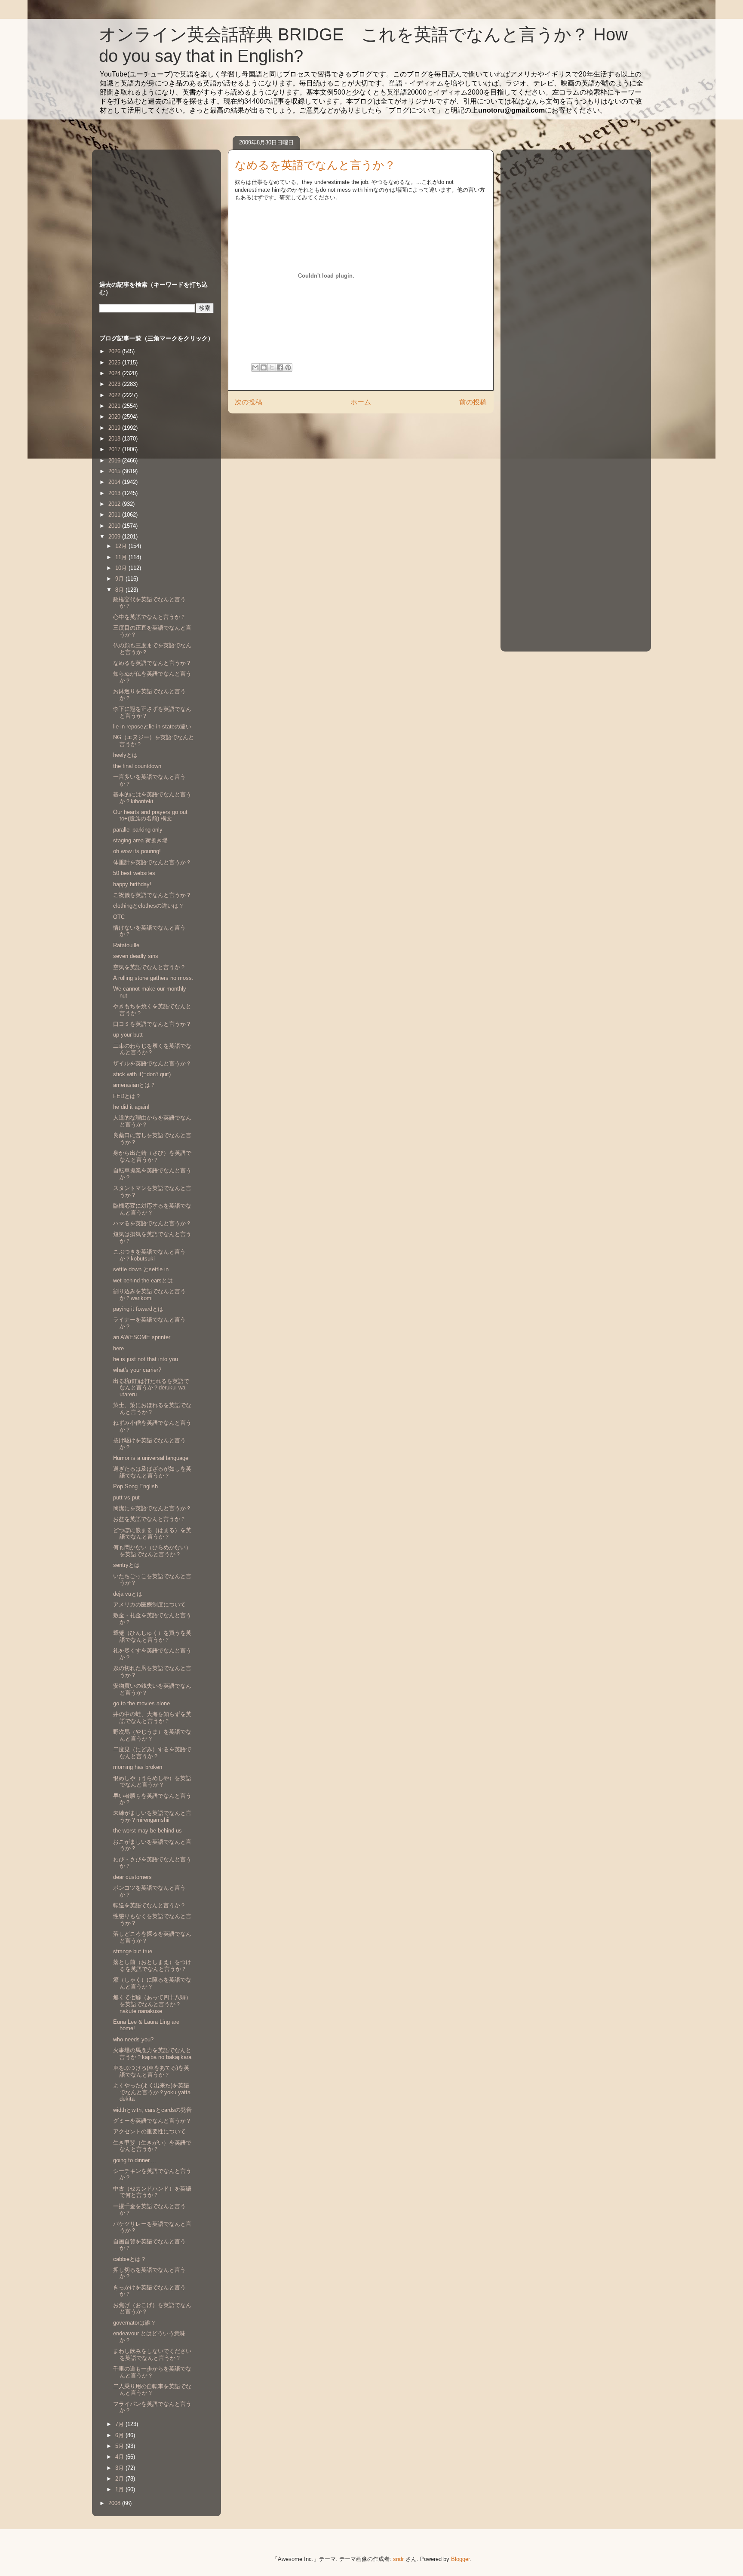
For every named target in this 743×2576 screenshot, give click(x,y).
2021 (115, 406)
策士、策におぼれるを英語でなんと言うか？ (152, 1409)
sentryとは (126, 1565)
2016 (115, 460)
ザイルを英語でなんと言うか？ (152, 1063)
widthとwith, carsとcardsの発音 (152, 2110)
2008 (115, 2503)
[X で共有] (272, 367)
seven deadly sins (136, 956)
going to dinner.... (135, 2160)
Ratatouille (126, 945)
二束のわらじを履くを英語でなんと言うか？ (152, 1049)
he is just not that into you (146, 1359)
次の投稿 (249, 402)
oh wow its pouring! (137, 851)
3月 (120, 2468)
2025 (115, 363)
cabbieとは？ (130, 2259)
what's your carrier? (137, 1370)
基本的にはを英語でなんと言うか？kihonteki (152, 798)
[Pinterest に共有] (288, 367)
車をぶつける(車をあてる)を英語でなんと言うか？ (151, 2071)
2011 (115, 515)
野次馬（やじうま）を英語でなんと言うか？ (152, 1735)
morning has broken (138, 1767)
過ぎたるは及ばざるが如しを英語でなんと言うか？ (152, 1472)
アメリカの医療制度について (149, 1605)
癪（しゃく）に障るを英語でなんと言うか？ (152, 1983)
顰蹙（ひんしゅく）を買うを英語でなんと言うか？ (152, 1636)
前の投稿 (473, 402)
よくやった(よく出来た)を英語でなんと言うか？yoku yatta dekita (152, 2092)
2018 (115, 439)
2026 (115, 351)
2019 (115, 428)
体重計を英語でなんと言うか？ (152, 862)
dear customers (132, 1877)
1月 (120, 2489)
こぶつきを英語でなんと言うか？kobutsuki (149, 1255)
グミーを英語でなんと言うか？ (152, 2121)
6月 (120, 2435)
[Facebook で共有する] (280, 367)
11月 (122, 557)
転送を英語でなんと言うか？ (149, 1905)
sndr (398, 2559)
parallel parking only (138, 830)
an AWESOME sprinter (142, 1337)
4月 (120, 2457)
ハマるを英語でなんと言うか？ (152, 1223)
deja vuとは (128, 1594)
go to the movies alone (141, 1703)
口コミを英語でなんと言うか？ (152, 1024)
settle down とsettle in (141, 1269)
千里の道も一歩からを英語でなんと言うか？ (152, 2372)
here (118, 1348)
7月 (120, 2424)
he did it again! (131, 1107)
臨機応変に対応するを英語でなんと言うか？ (152, 1209)
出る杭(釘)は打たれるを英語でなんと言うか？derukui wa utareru (151, 1388)
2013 (115, 493)
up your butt (128, 1035)
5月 (120, 2446)
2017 (115, 449)
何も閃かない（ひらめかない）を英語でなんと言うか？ (152, 1551)
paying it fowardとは (138, 1309)
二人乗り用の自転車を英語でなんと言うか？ (152, 2390)
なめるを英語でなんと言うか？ (152, 663)
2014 (115, 482)
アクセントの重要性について (149, 2131)
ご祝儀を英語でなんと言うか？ (152, 895)
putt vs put (126, 1498)
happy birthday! (132, 884)
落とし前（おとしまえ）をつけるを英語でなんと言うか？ (152, 1966)
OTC (119, 917)
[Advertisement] (153, 207)
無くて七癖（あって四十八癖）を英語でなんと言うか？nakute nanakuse (152, 2004)
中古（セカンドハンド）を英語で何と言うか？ (152, 2192)
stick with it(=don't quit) (142, 1074)
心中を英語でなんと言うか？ (149, 617)
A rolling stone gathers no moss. (153, 978)
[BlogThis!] (264, 367)
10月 (122, 568)
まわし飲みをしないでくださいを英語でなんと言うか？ (152, 2354)
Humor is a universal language (151, 1458)
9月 (120, 579)
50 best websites (134, 873)
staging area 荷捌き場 (140, 840)
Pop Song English (135, 1486)
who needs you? (133, 2039)
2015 (115, 471)
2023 (115, 384)
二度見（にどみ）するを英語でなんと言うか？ (152, 1753)
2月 (120, 2479)
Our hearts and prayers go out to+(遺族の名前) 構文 (150, 815)
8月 (120, 590)
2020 (115, 417)
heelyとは (125, 755)
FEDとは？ (127, 1096)
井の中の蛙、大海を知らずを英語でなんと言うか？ (152, 1718)
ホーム (361, 402)
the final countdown (137, 766)
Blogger (460, 2559)
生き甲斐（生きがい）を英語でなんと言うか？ (152, 2146)
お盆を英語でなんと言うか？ (149, 1519)
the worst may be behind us (147, 1831)
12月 (122, 546)
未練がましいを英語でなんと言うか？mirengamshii (152, 1816)
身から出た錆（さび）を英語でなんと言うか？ (152, 1156)
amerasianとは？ (134, 1085)
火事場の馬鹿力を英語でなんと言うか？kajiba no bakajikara (152, 2054)
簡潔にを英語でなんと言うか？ (152, 1508)
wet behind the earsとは (143, 1280)
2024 (115, 373)
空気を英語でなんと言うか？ (149, 967)
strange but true (133, 1951)
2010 (115, 526)
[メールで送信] (255, 367)
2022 (115, 395)
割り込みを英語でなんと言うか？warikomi (149, 1295)
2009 (115, 537)
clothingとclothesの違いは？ (149, 906)
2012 (115, 504)
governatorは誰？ (135, 2323)
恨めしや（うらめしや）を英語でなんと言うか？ (152, 1782)
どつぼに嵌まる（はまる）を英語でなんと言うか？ (152, 1534)
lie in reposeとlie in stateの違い (152, 727)
